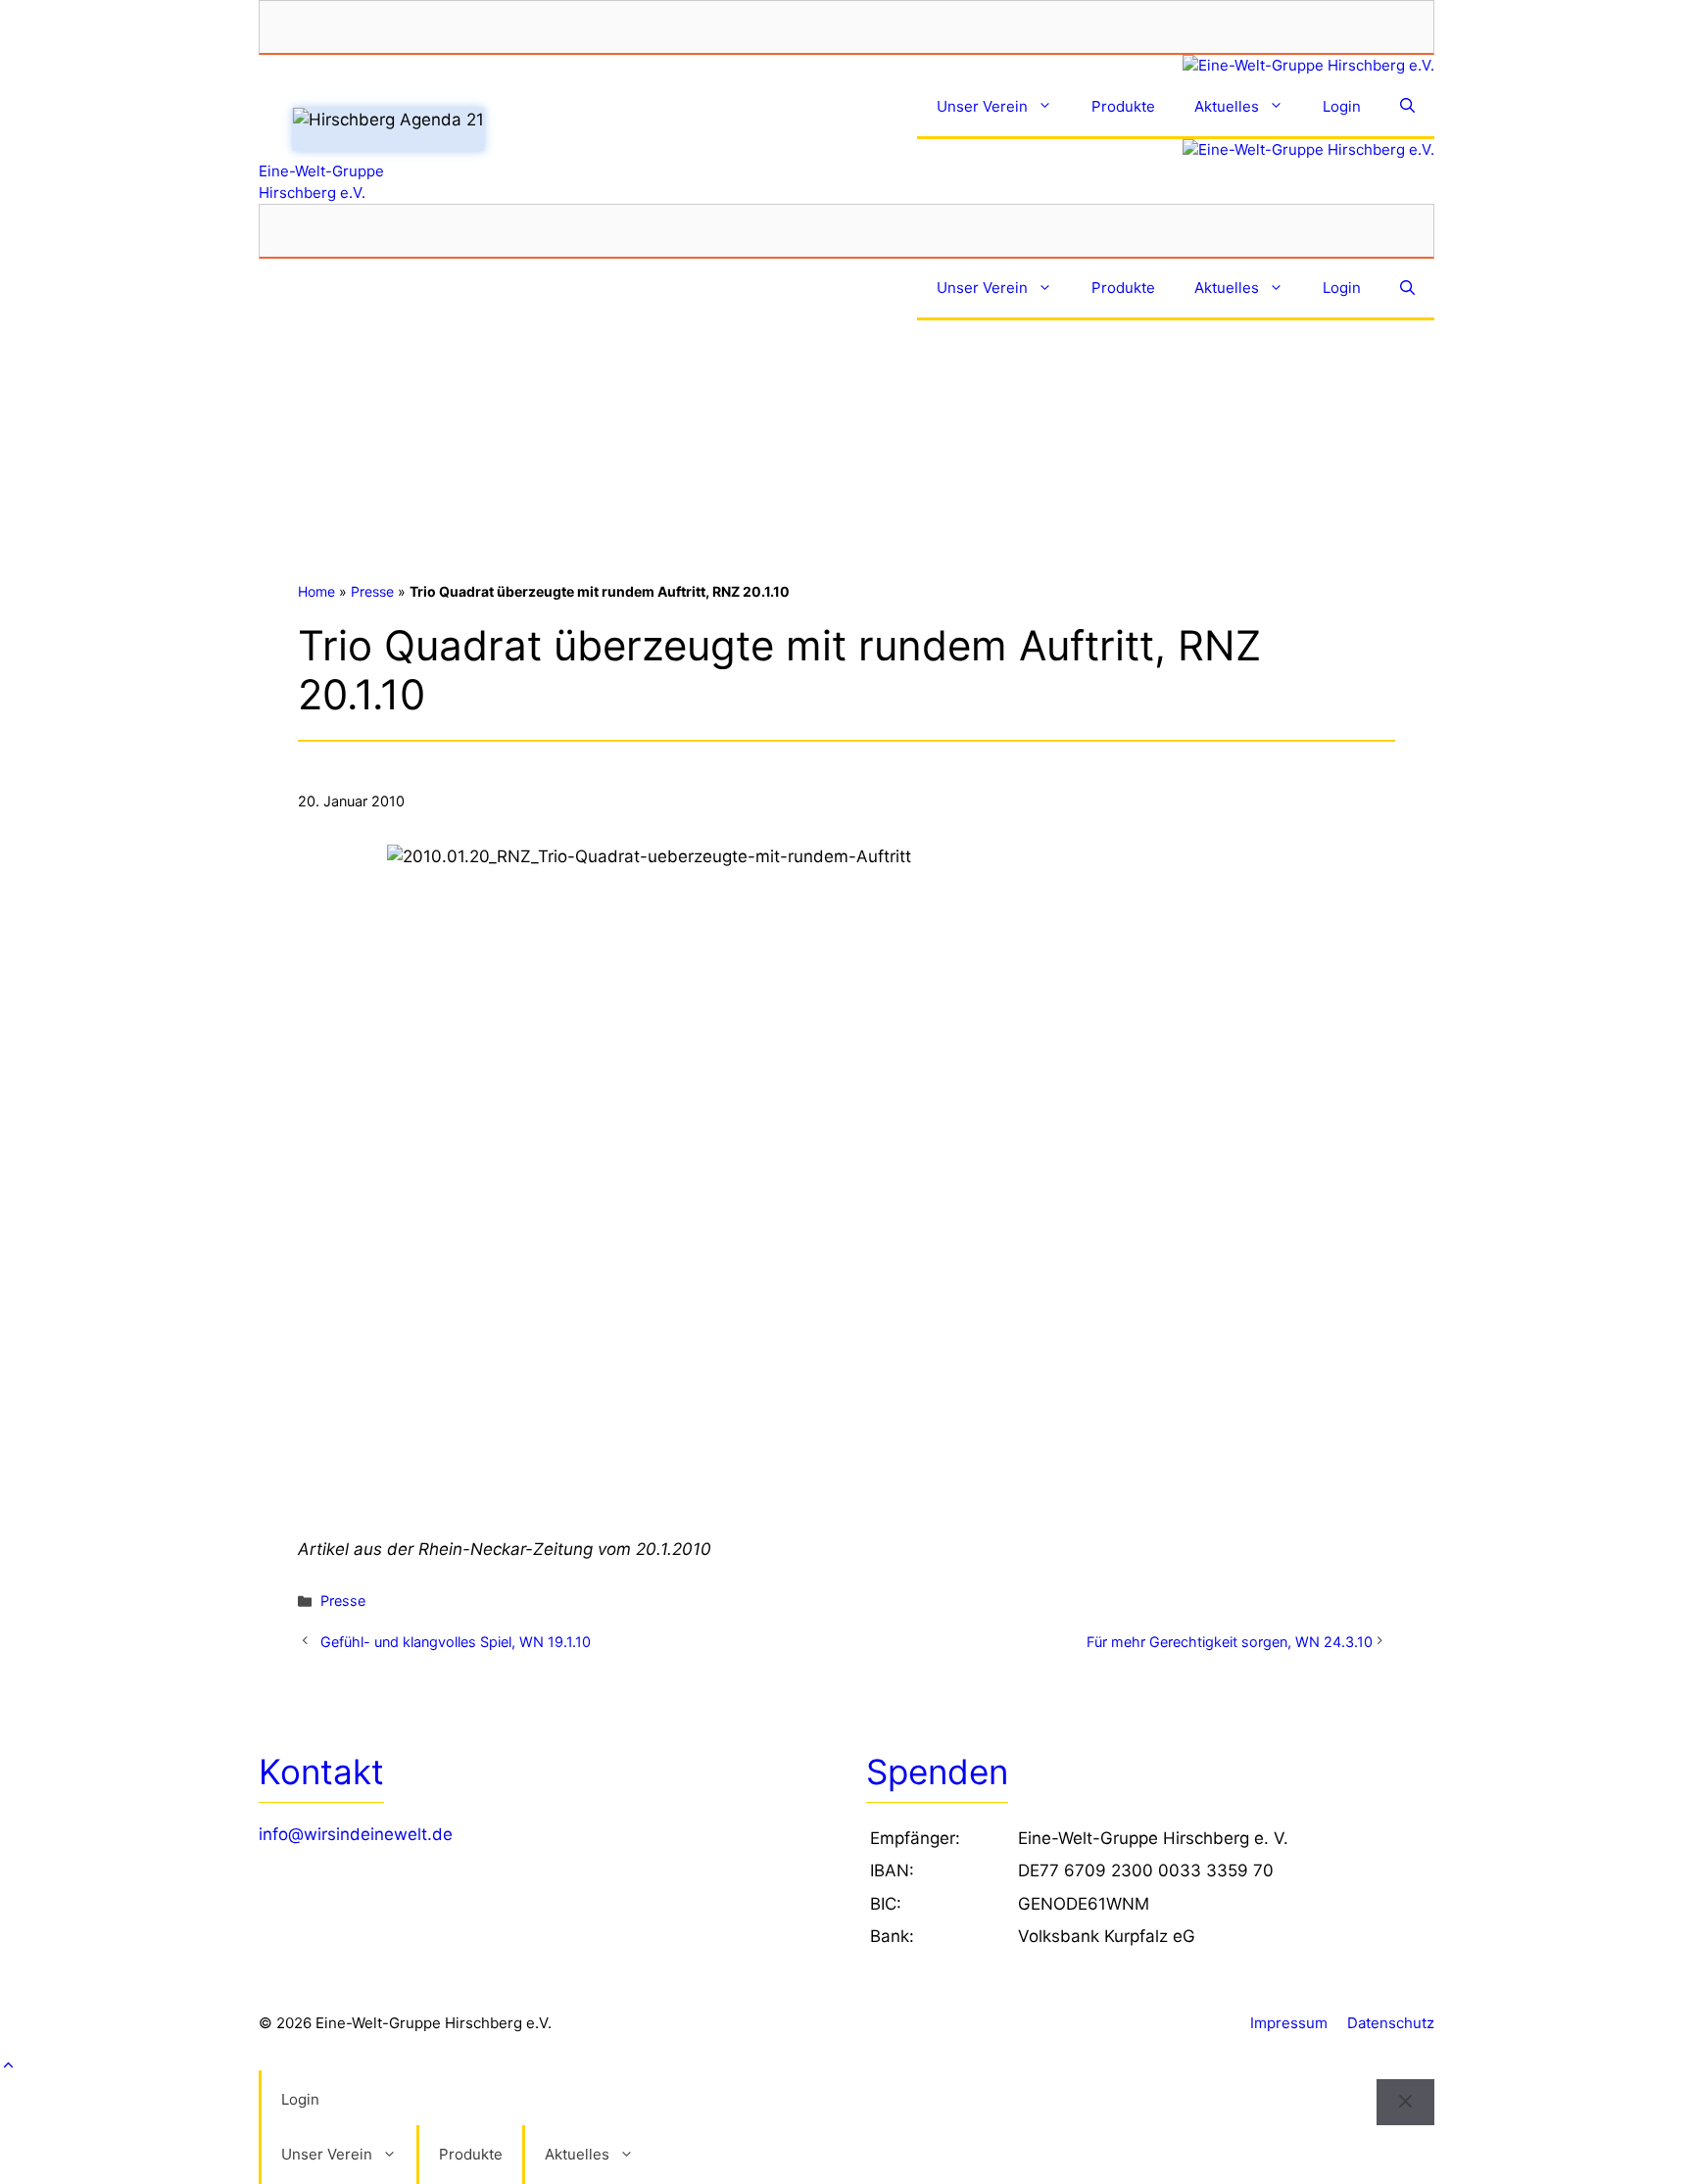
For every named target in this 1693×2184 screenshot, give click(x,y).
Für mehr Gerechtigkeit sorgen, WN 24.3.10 (1230, 1642)
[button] (846, 2066)
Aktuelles (1227, 106)
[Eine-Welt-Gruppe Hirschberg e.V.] (846, 66)
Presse (372, 591)
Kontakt (321, 1771)
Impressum (1289, 2023)
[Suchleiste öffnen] (1407, 108)
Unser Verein (982, 106)
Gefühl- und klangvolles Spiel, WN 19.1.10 (456, 1642)
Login (1342, 106)
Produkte (1123, 106)
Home (316, 591)
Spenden (937, 1771)
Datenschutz (1391, 2023)
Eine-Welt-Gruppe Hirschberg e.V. (321, 182)
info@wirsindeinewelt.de (356, 1834)
